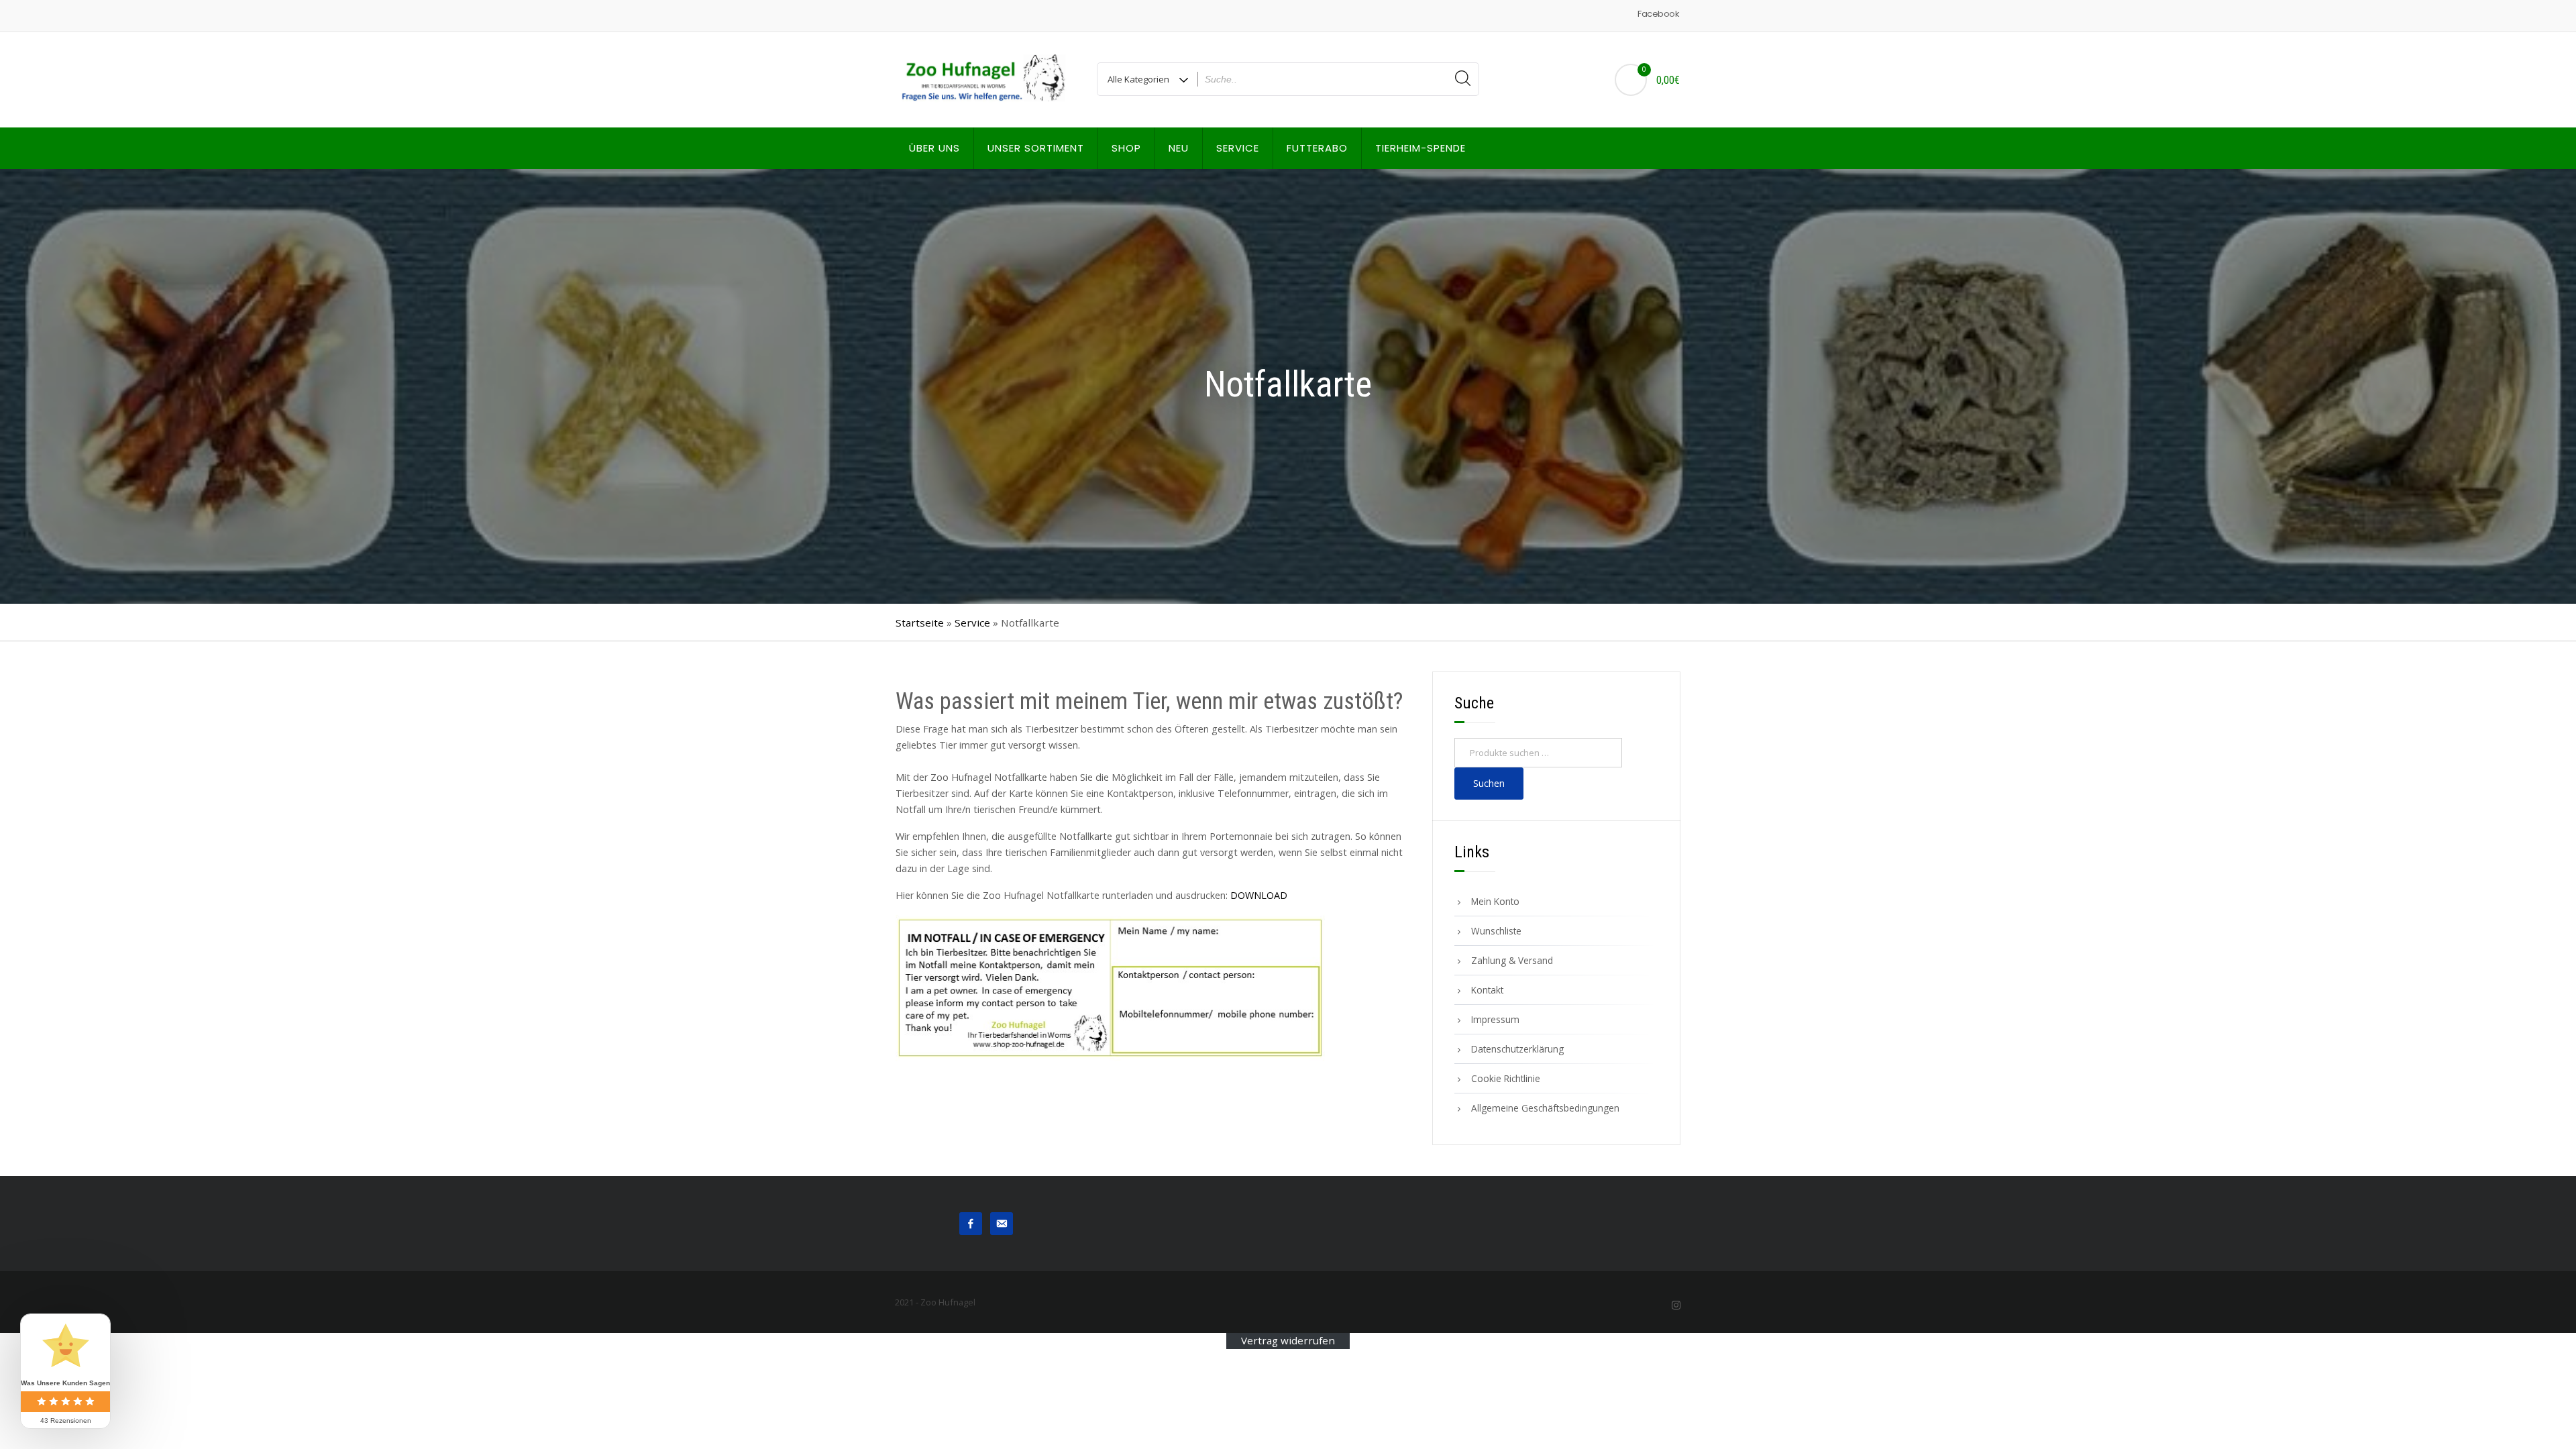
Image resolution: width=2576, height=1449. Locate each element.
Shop (1126, 148)
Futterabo (1317, 148)
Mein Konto (1495, 901)
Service (1238, 148)
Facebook (1658, 14)
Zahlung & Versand (1512, 960)
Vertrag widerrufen (1288, 1341)
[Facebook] (971, 1222)
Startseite (920, 623)
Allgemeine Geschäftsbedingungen (1545, 1108)
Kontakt (1487, 990)
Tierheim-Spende (1420, 148)
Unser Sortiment (1036, 148)
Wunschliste (1496, 931)
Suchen (1489, 783)
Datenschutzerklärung (1517, 1049)
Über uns (934, 148)
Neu (1179, 148)
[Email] (1002, 1222)
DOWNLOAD (1259, 895)
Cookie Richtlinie (1506, 1078)
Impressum (1495, 1019)
